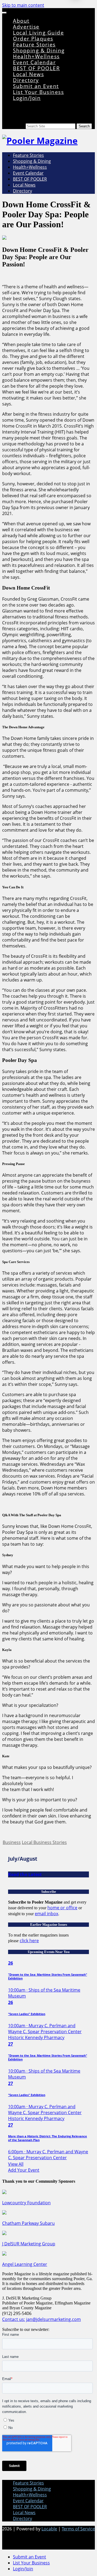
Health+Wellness (36, 56)
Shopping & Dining (39, 50)
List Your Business (38, 92)
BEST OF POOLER (36, 68)
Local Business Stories (44, 1842)
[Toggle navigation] (4, 13)
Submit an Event (36, 86)
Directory (26, 80)
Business (12, 1842)
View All (16, 2164)
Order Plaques (33, 38)
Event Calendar (34, 62)
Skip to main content (23, 5)
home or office (62, 1908)
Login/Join (27, 98)
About (21, 21)
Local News (28, 74)
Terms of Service (78, 2529)
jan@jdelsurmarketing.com (53, 2319)
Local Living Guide (38, 33)
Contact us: (14, 2319)
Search (19, 126)
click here (29, 1941)
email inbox (46, 1914)
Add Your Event (24, 2170)
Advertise (26, 27)
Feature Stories (34, 44)
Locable (49, 2529)
